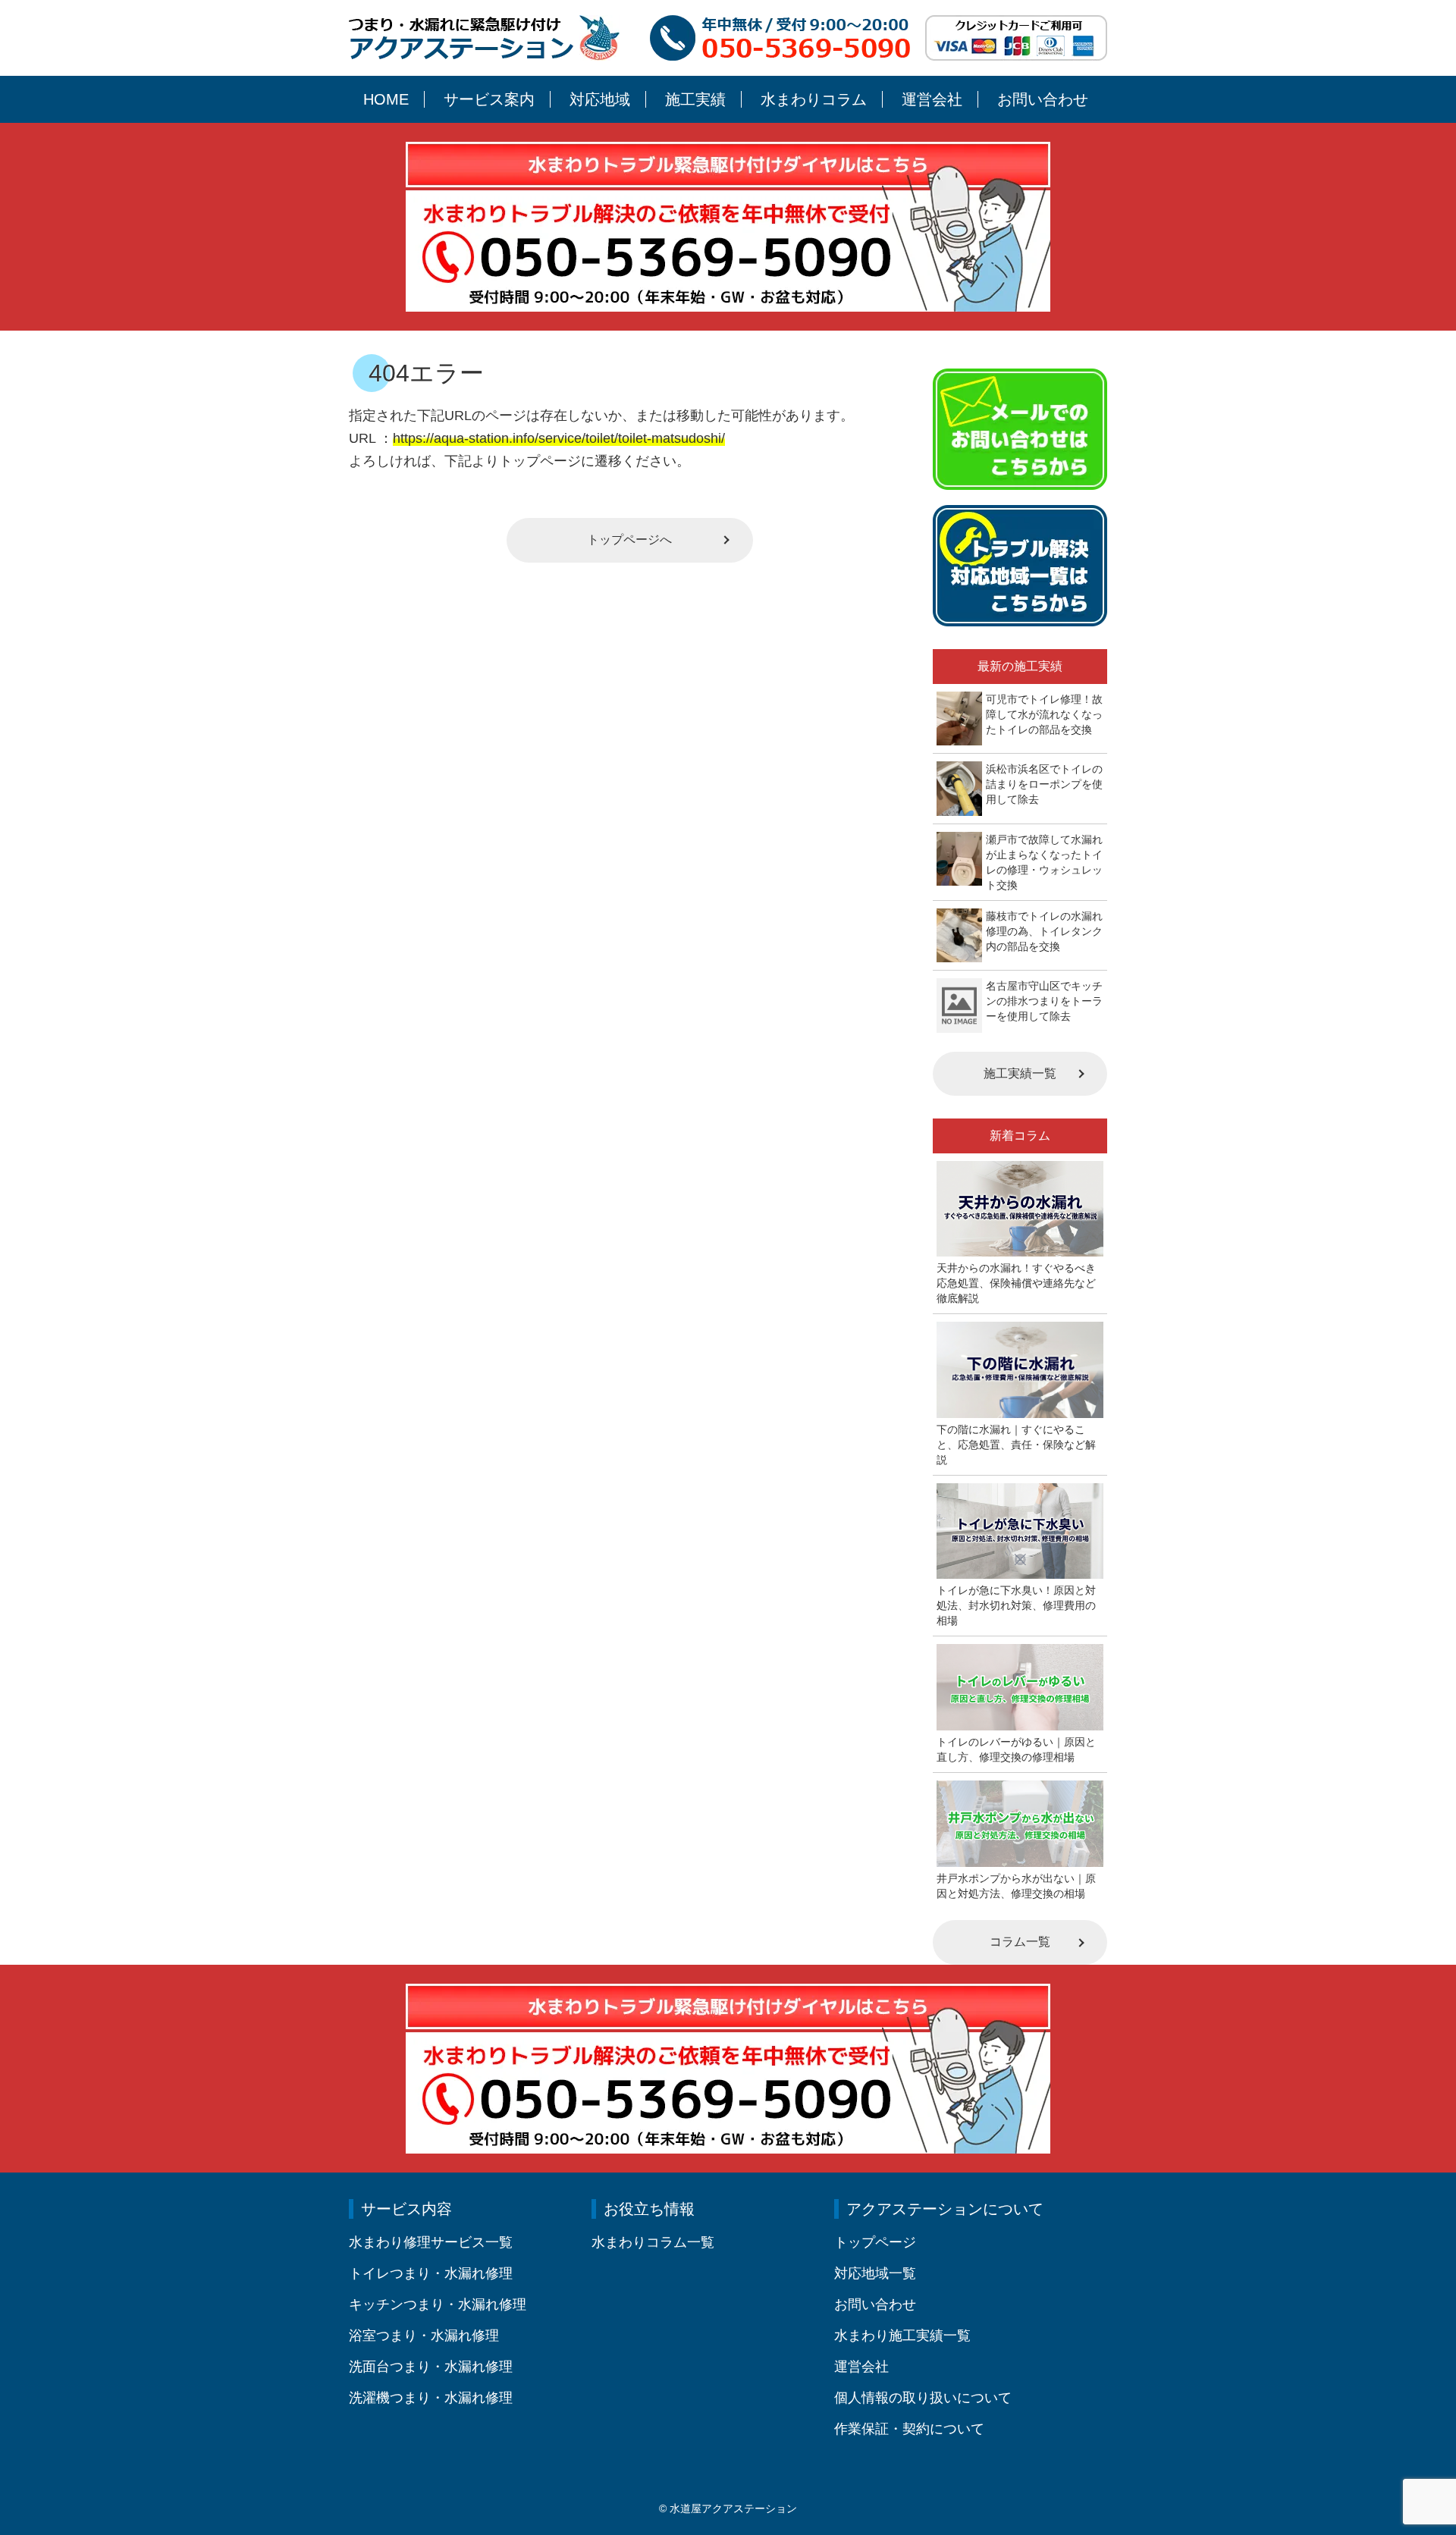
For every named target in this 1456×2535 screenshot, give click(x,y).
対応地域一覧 (875, 2273)
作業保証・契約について (909, 2429)
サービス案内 (489, 99)
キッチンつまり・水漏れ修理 (438, 2304)
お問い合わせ (1043, 99)
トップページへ (629, 540)
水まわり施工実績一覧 (902, 2336)
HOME (386, 99)
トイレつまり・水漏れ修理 (431, 2273)
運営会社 (932, 99)
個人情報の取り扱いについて (923, 2398)
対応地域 (600, 99)
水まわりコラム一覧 (653, 2242)
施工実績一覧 (1020, 1073)
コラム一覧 (1020, 1942)
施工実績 (695, 99)
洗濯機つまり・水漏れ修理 (431, 2398)
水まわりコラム (814, 99)
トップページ (875, 2242)
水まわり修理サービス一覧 (431, 2242)
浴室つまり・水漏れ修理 (424, 2336)
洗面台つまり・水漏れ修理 (431, 2367)
